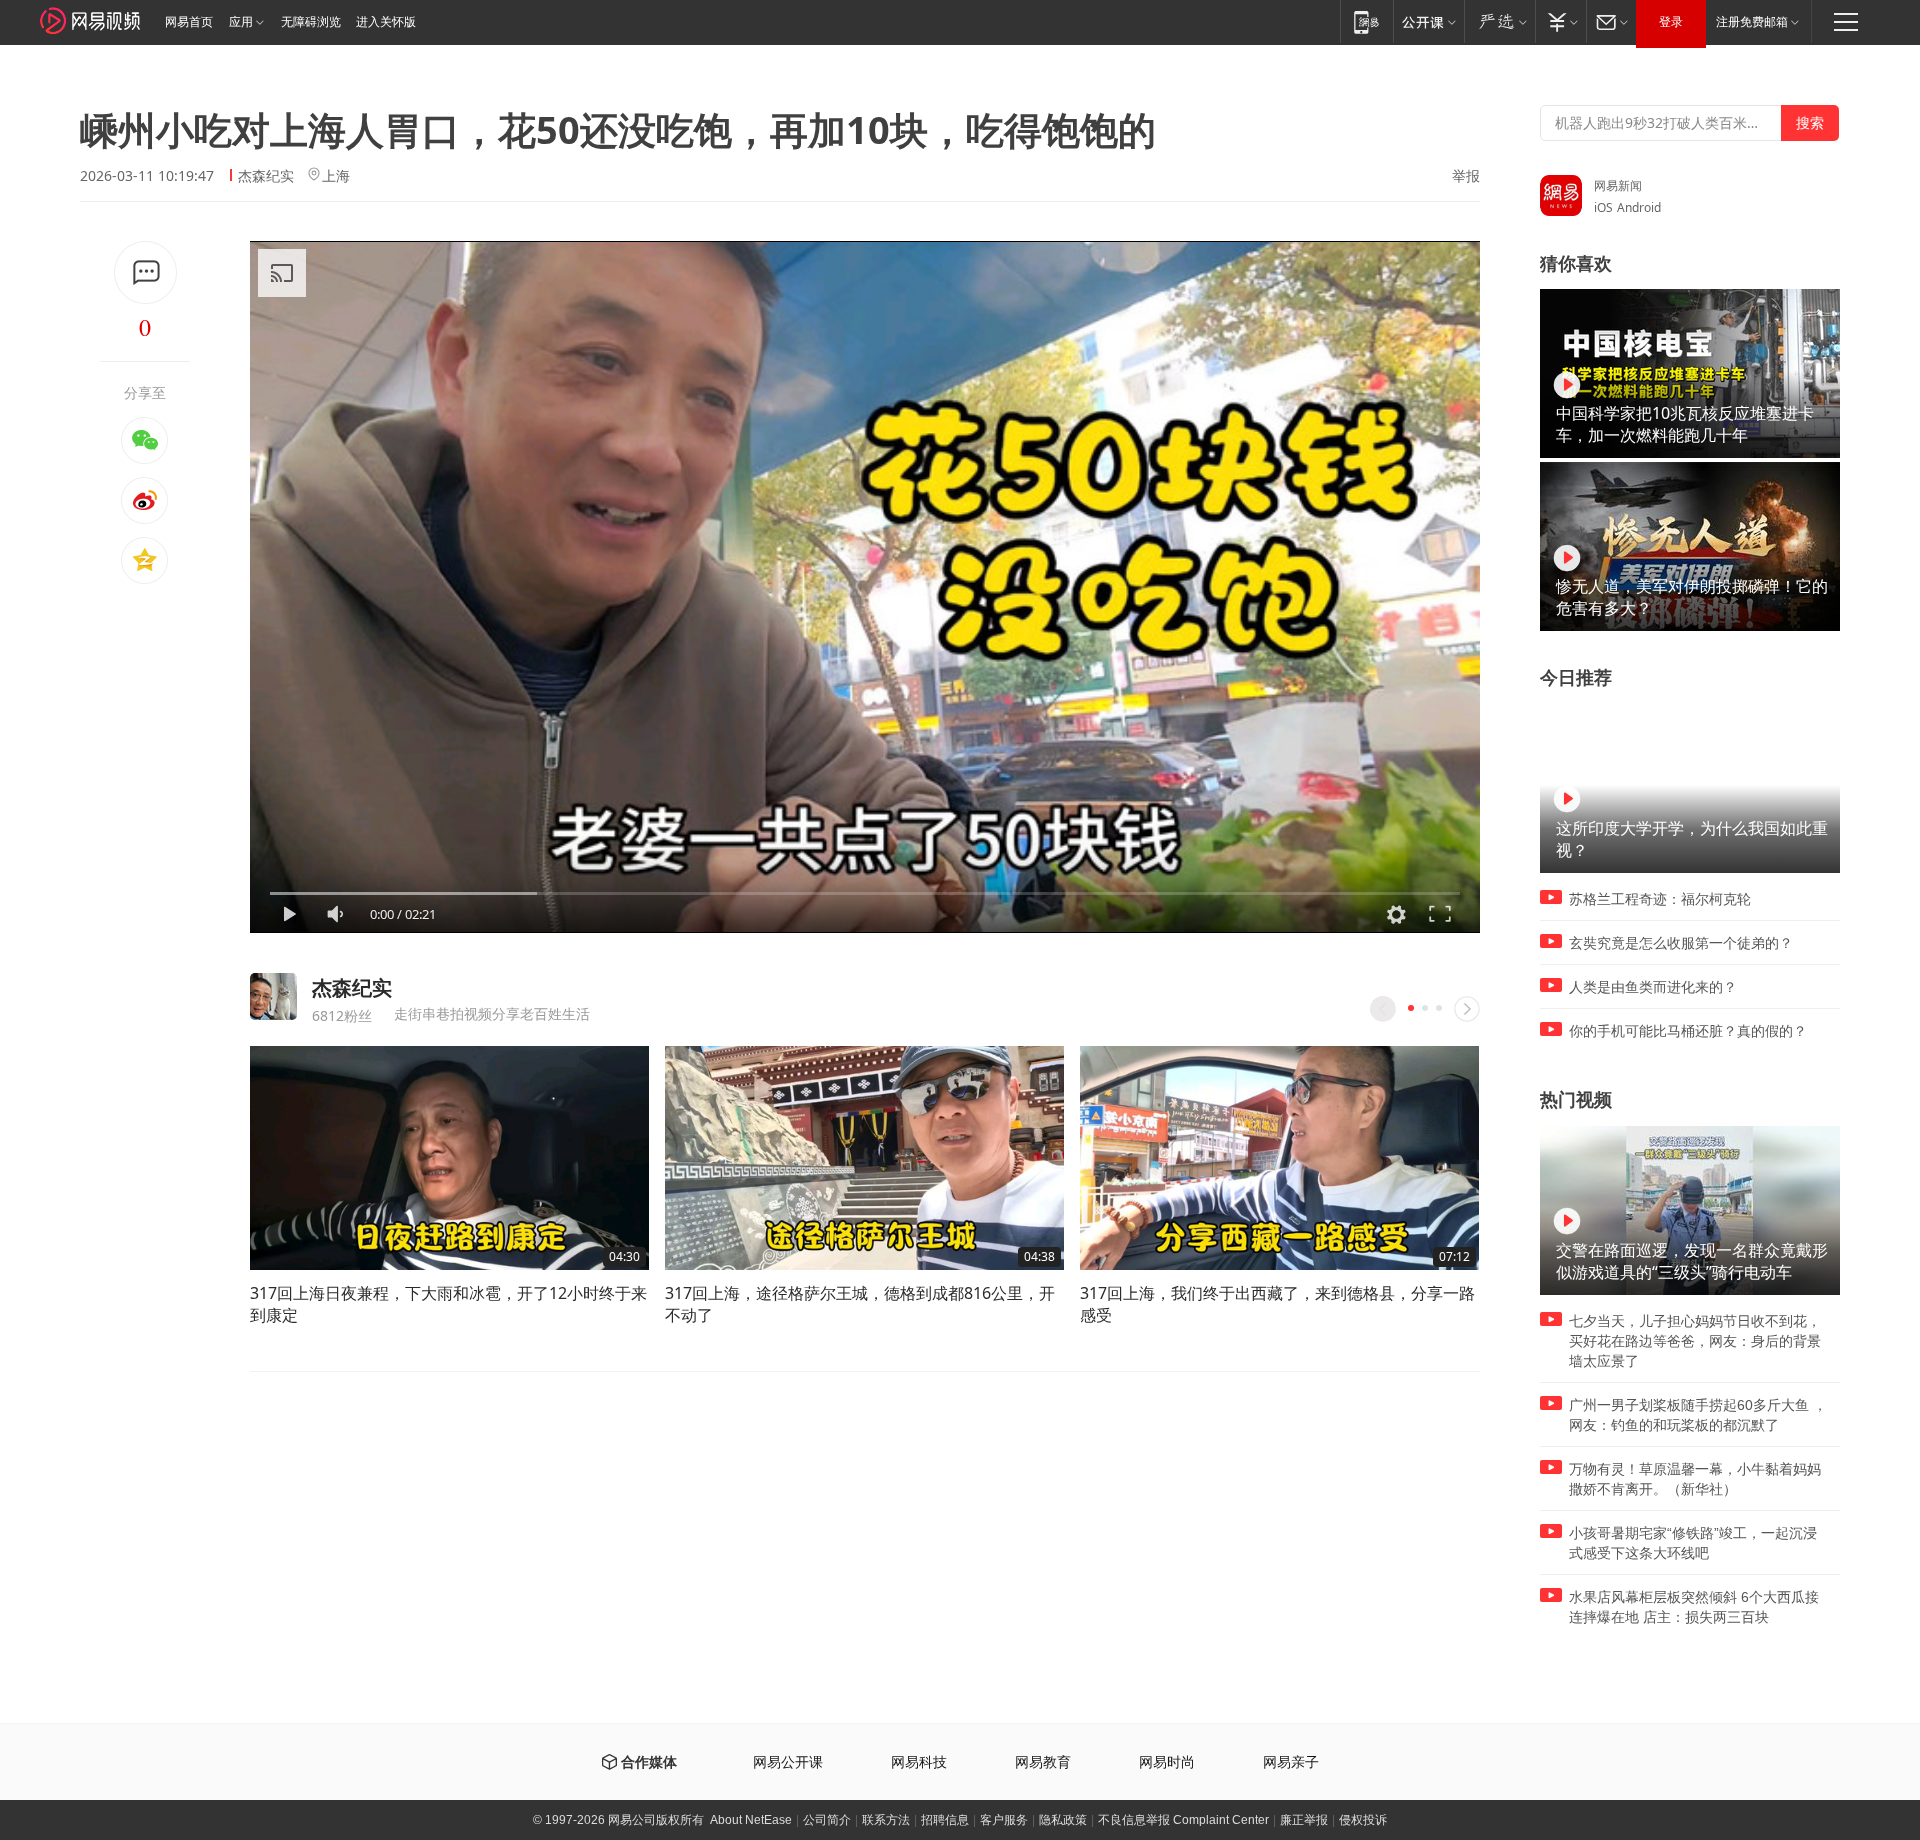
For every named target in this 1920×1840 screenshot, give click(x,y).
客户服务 (1004, 1820)
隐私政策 (1063, 1820)
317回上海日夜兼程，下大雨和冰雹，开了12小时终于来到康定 (448, 1304)
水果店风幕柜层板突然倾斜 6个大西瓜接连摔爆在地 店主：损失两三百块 (1694, 1607)
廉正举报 (1304, 1820)
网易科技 (919, 1762)
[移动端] (1366, 21)
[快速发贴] (145, 272)
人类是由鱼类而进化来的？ (1653, 987)
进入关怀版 (386, 22)
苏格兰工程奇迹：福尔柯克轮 (1660, 899)
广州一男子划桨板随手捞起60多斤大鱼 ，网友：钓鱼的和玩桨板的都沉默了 (1698, 1415)
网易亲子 (1291, 1762)
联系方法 (886, 1820)
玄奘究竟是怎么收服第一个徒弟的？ (1681, 943)
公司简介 (827, 1820)
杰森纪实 (266, 175)
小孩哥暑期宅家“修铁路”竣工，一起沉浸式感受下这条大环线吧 (1693, 1543)
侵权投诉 (1363, 1820)
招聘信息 (945, 1820)
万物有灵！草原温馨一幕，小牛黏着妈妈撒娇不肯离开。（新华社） (1695, 1479)
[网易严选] (1499, 21)
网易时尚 (1167, 1762)
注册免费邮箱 (1752, 22)
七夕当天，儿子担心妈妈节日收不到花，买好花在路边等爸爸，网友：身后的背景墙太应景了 (1695, 1341)
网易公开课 (788, 1762)
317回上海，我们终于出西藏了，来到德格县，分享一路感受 (1277, 1304)
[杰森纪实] (273, 996)
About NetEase (751, 1820)
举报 (1466, 176)
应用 (241, 22)
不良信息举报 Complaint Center (1183, 1820)
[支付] (1560, 21)
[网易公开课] (1428, 21)
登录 (1671, 22)
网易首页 (189, 22)
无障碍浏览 (311, 22)
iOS (1603, 207)
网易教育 (1043, 1762)
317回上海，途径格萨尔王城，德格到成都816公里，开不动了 (860, 1304)
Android (1639, 207)
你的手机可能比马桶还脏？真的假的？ (1688, 1031)
